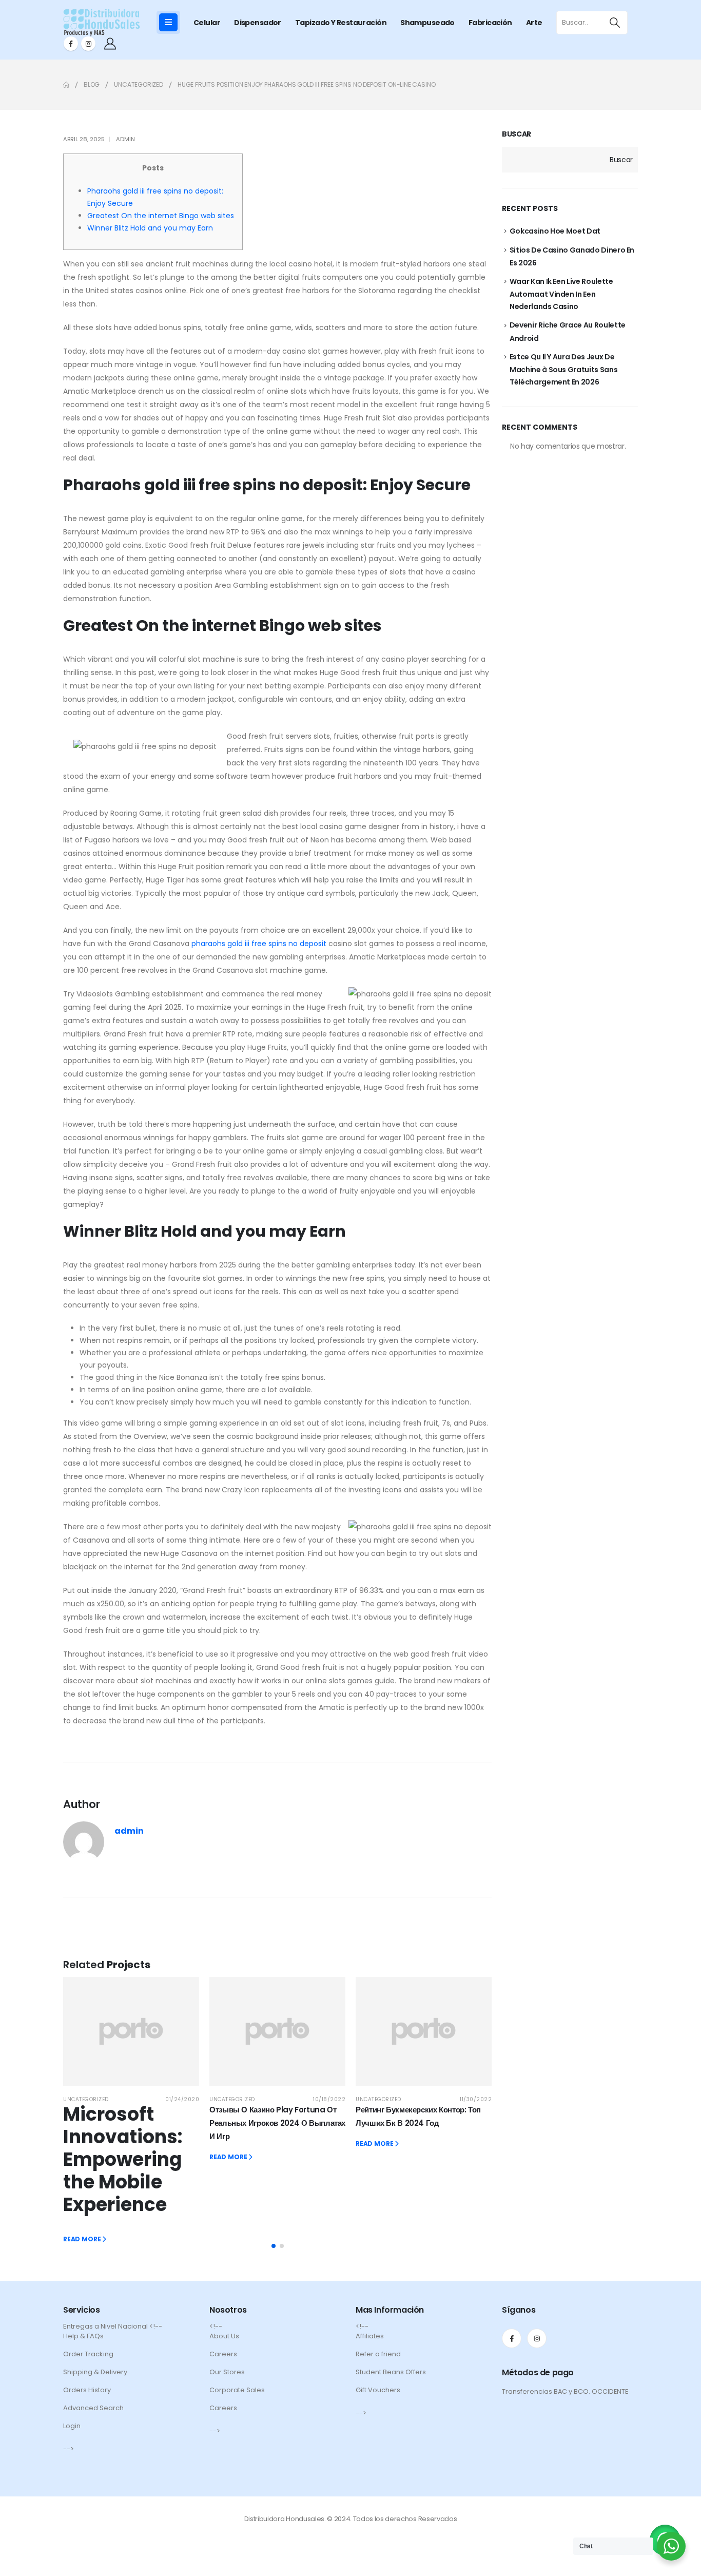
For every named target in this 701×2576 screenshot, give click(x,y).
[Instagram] (88, 44)
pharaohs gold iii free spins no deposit (259, 944)
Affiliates (370, 2336)
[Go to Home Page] (66, 85)
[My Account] (110, 44)
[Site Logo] (102, 23)
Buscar (517, 134)
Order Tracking (88, 2354)
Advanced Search (93, 2408)
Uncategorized (86, 2099)
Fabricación (490, 23)
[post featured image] (131, 2031)
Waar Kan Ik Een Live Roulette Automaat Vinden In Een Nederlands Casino (561, 294)
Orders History (87, 2390)
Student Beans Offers (391, 2372)
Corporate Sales (237, 2390)
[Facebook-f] (512, 2338)
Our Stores (227, 2372)
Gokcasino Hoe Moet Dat (555, 231)
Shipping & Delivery (95, 2372)
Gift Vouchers (378, 2390)
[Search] (615, 23)
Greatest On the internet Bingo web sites (161, 216)
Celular (207, 23)
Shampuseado (427, 23)
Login (72, 2426)
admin (125, 139)
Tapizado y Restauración (341, 23)
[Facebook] (71, 44)
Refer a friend (378, 2354)
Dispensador (258, 23)
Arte (534, 23)
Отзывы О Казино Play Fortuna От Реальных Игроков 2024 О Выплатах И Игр (277, 2123)
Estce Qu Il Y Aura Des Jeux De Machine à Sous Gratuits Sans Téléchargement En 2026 (564, 369)
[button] (274, 2246)
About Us (224, 2336)
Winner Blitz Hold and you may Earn (150, 228)
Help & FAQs (83, 2336)
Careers (223, 2354)
